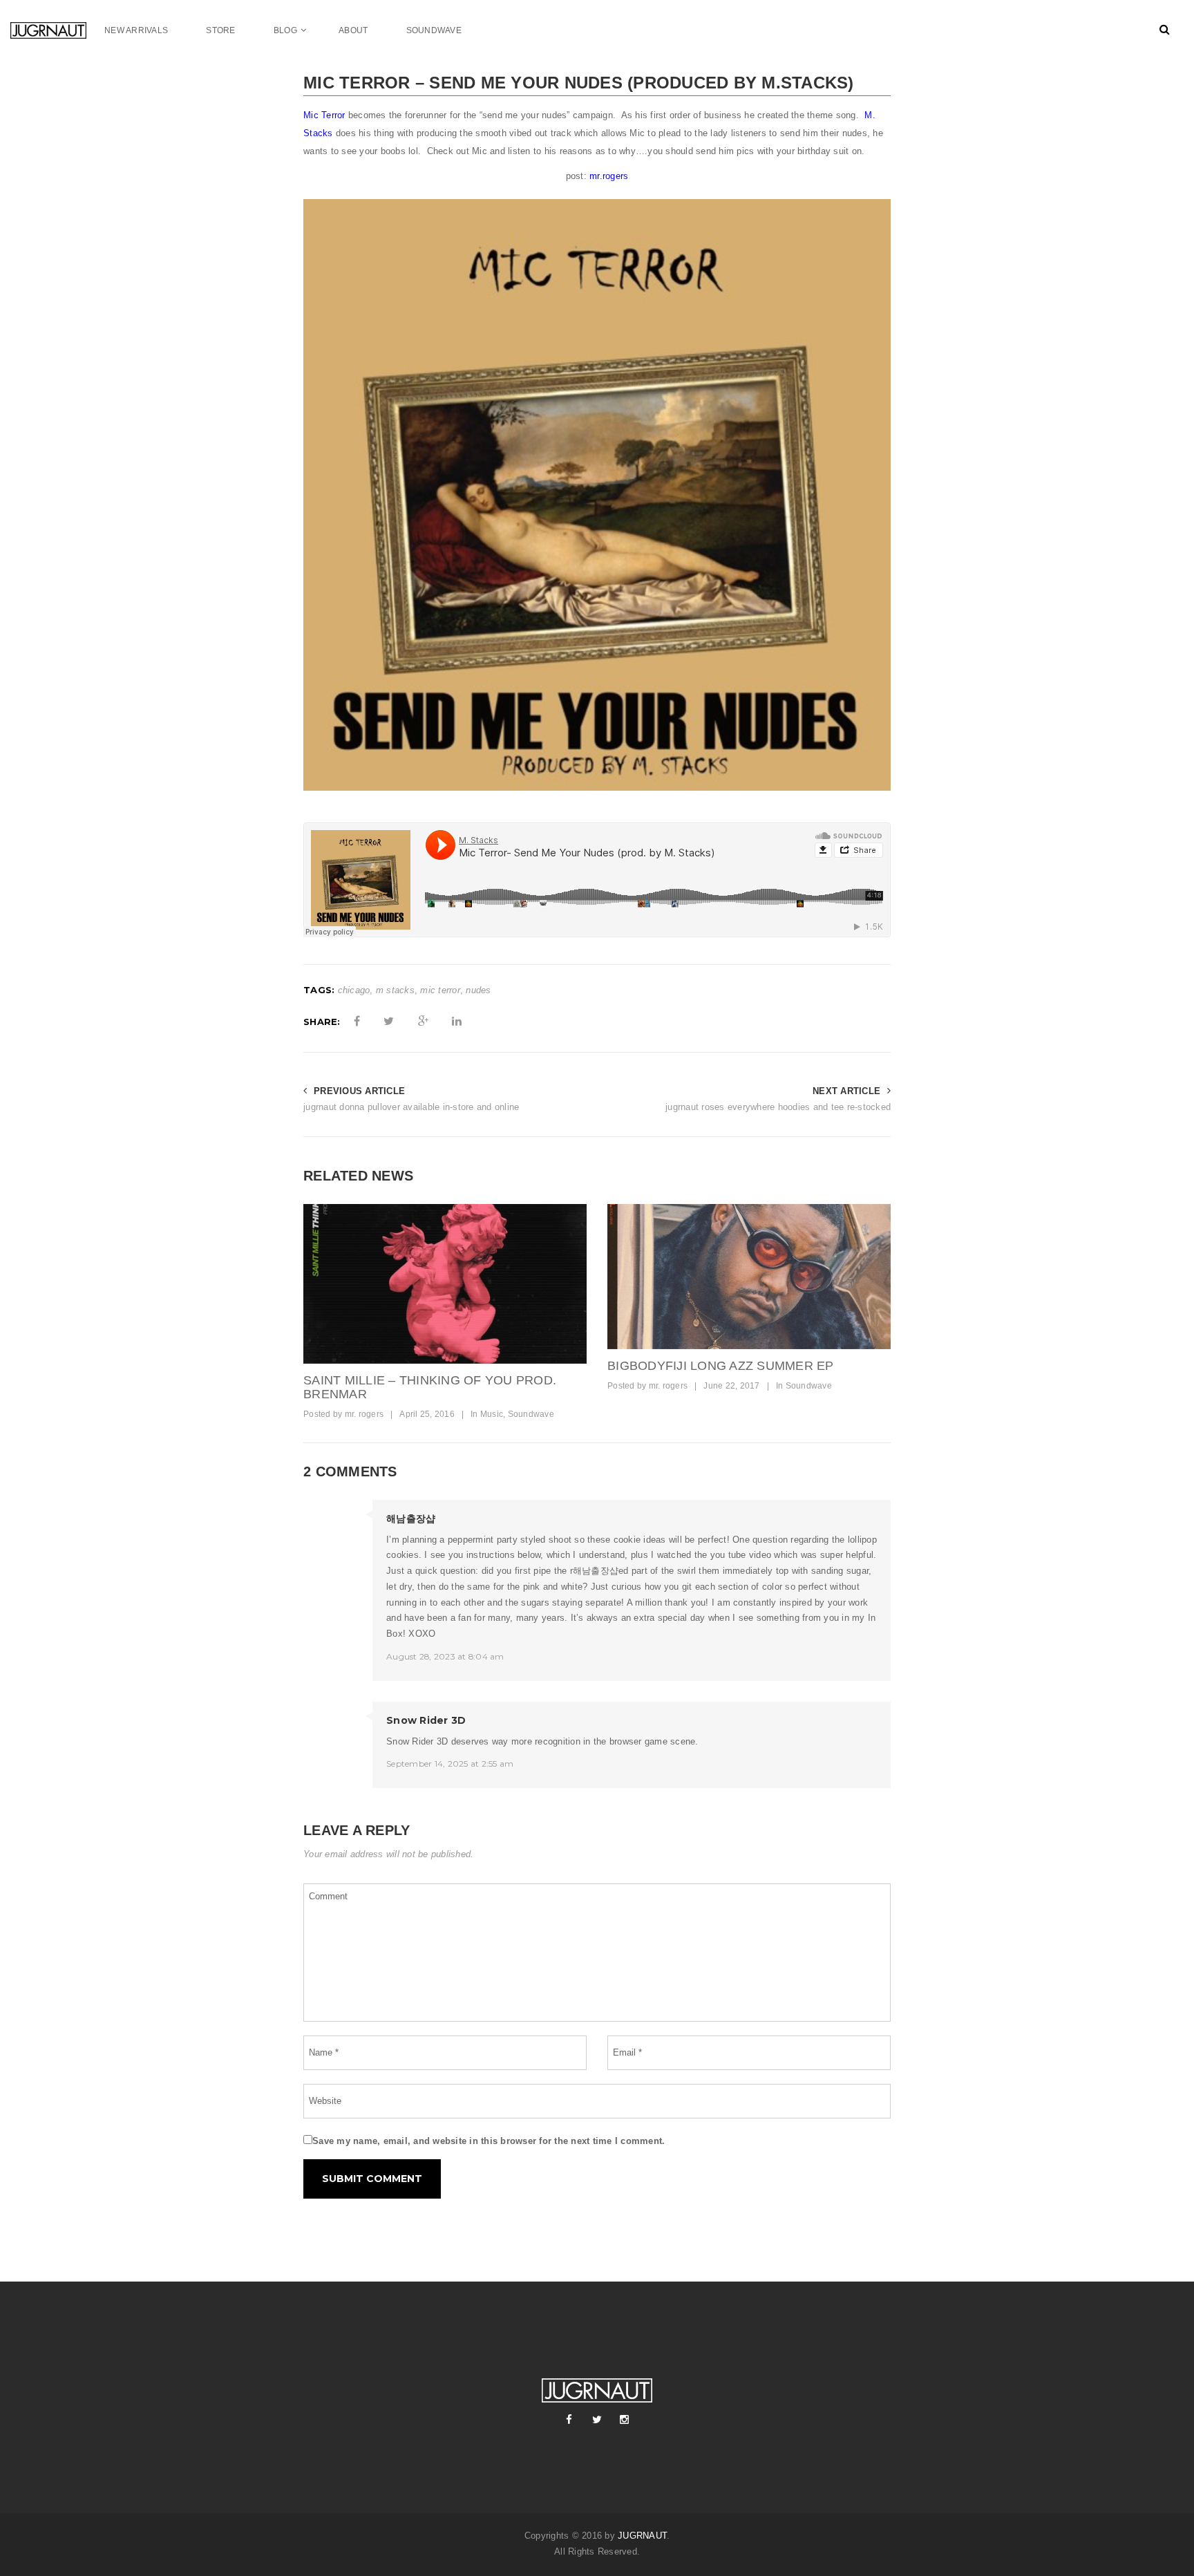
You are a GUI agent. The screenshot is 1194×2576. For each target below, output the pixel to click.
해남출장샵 (411, 1519)
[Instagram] (625, 2420)
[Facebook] (569, 2420)
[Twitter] (597, 2420)
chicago (354, 990)
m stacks (395, 990)
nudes (478, 990)
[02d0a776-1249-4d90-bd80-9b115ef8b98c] (445, 1284)
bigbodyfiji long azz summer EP (721, 1366)
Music (492, 1414)
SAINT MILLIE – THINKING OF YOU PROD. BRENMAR (430, 1387)
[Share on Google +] (423, 1022)
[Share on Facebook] (357, 1022)
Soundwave (531, 1414)
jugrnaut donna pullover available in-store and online (411, 1107)
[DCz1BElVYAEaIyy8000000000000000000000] (749, 1277)
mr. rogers (364, 1414)
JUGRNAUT (642, 2536)
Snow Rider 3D (426, 1720)
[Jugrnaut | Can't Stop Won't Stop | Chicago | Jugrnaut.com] (57, 30)
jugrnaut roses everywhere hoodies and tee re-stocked (778, 1107)
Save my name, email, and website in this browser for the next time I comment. (489, 2141)
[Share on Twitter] (389, 1022)
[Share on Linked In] (457, 1022)
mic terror (440, 990)
